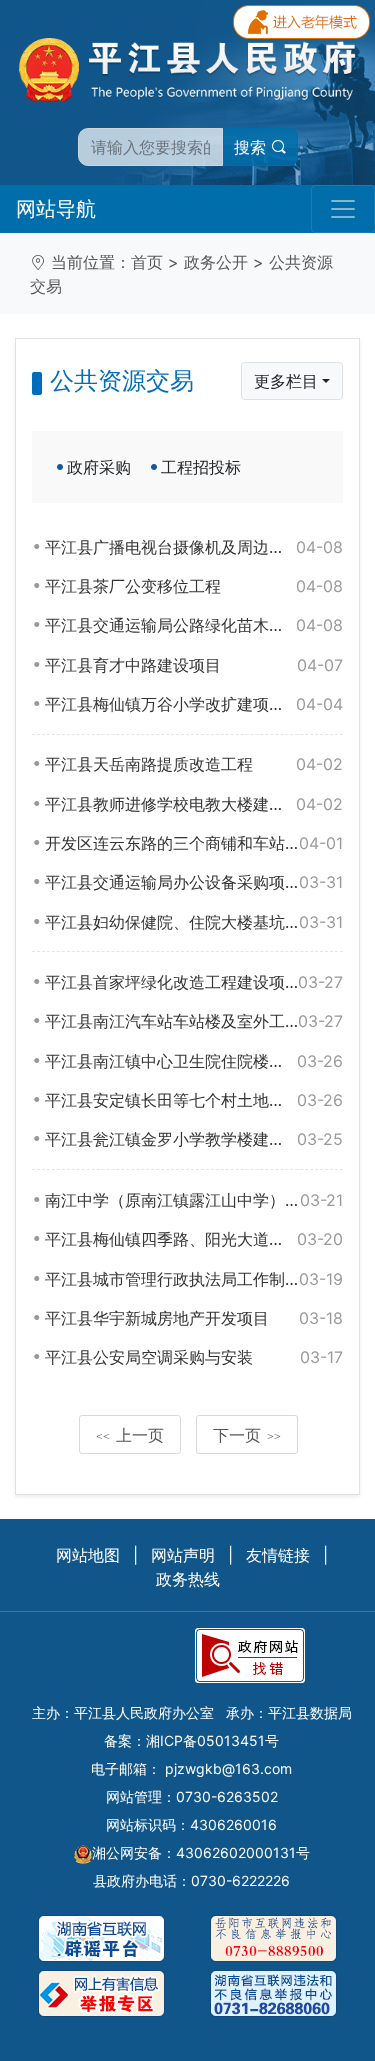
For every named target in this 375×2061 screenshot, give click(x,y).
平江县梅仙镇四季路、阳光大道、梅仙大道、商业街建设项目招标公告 (194, 1239)
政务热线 (188, 1579)
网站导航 (56, 209)
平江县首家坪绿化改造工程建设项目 (194, 982)
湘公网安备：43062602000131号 (201, 1852)
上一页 (130, 1435)
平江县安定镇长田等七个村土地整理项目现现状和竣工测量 (194, 1100)
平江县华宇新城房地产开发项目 (194, 1318)
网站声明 (183, 1555)
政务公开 (216, 262)
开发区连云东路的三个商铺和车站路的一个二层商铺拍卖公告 (194, 843)
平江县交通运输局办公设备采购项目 (194, 882)
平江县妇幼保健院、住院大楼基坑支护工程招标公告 (194, 922)
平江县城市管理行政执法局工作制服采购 (194, 1279)
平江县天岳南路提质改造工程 (194, 764)
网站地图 (88, 1555)
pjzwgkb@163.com (228, 1768)
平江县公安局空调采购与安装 (194, 1357)
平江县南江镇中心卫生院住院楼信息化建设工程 (194, 1061)
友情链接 (278, 1555)
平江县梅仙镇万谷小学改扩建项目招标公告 (194, 704)
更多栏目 (286, 381)
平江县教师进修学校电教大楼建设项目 (194, 804)
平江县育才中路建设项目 (194, 665)
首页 (147, 262)
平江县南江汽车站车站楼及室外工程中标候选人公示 (194, 1021)
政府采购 (99, 467)
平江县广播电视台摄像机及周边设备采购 (194, 547)
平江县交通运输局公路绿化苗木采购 (194, 625)
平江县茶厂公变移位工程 (194, 586)
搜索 (252, 147)
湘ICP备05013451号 (212, 1740)
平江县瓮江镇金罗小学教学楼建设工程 (194, 1139)
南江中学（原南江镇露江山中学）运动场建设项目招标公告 (194, 1200)
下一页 (247, 1435)
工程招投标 (201, 467)
